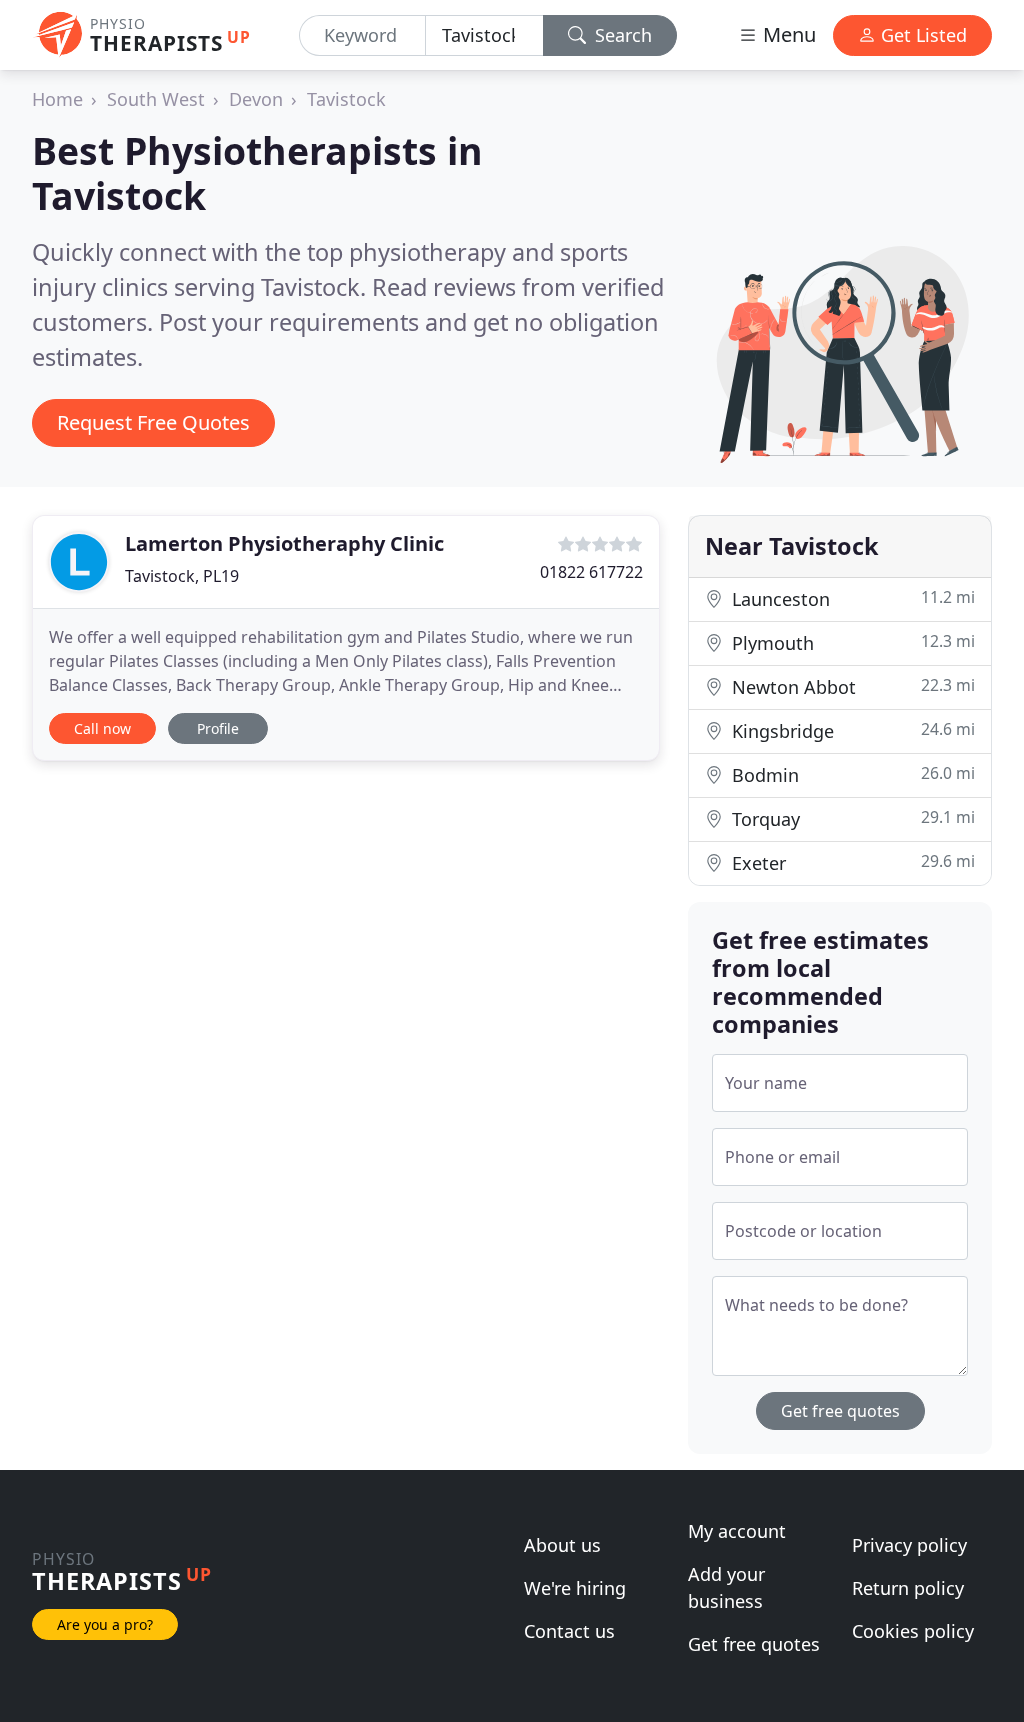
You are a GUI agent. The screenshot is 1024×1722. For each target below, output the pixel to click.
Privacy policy (909, 1545)
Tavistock (346, 99)
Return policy (908, 1588)
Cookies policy (913, 1631)
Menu (787, 34)
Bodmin (851, 774)
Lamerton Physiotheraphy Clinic (284, 543)
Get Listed (921, 35)
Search (621, 35)
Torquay (851, 818)
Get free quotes (840, 1411)
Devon (256, 99)
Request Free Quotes (153, 422)
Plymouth (851, 642)
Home (57, 99)
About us (562, 1545)
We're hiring (575, 1588)
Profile (218, 728)
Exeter (851, 862)
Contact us (569, 1631)
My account (737, 1531)
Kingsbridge (851, 730)
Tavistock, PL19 (182, 576)
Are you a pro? (105, 1624)
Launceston (851, 598)
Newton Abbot (851, 686)
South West (156, 99)
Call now (102, 728)
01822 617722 (591, 572)
